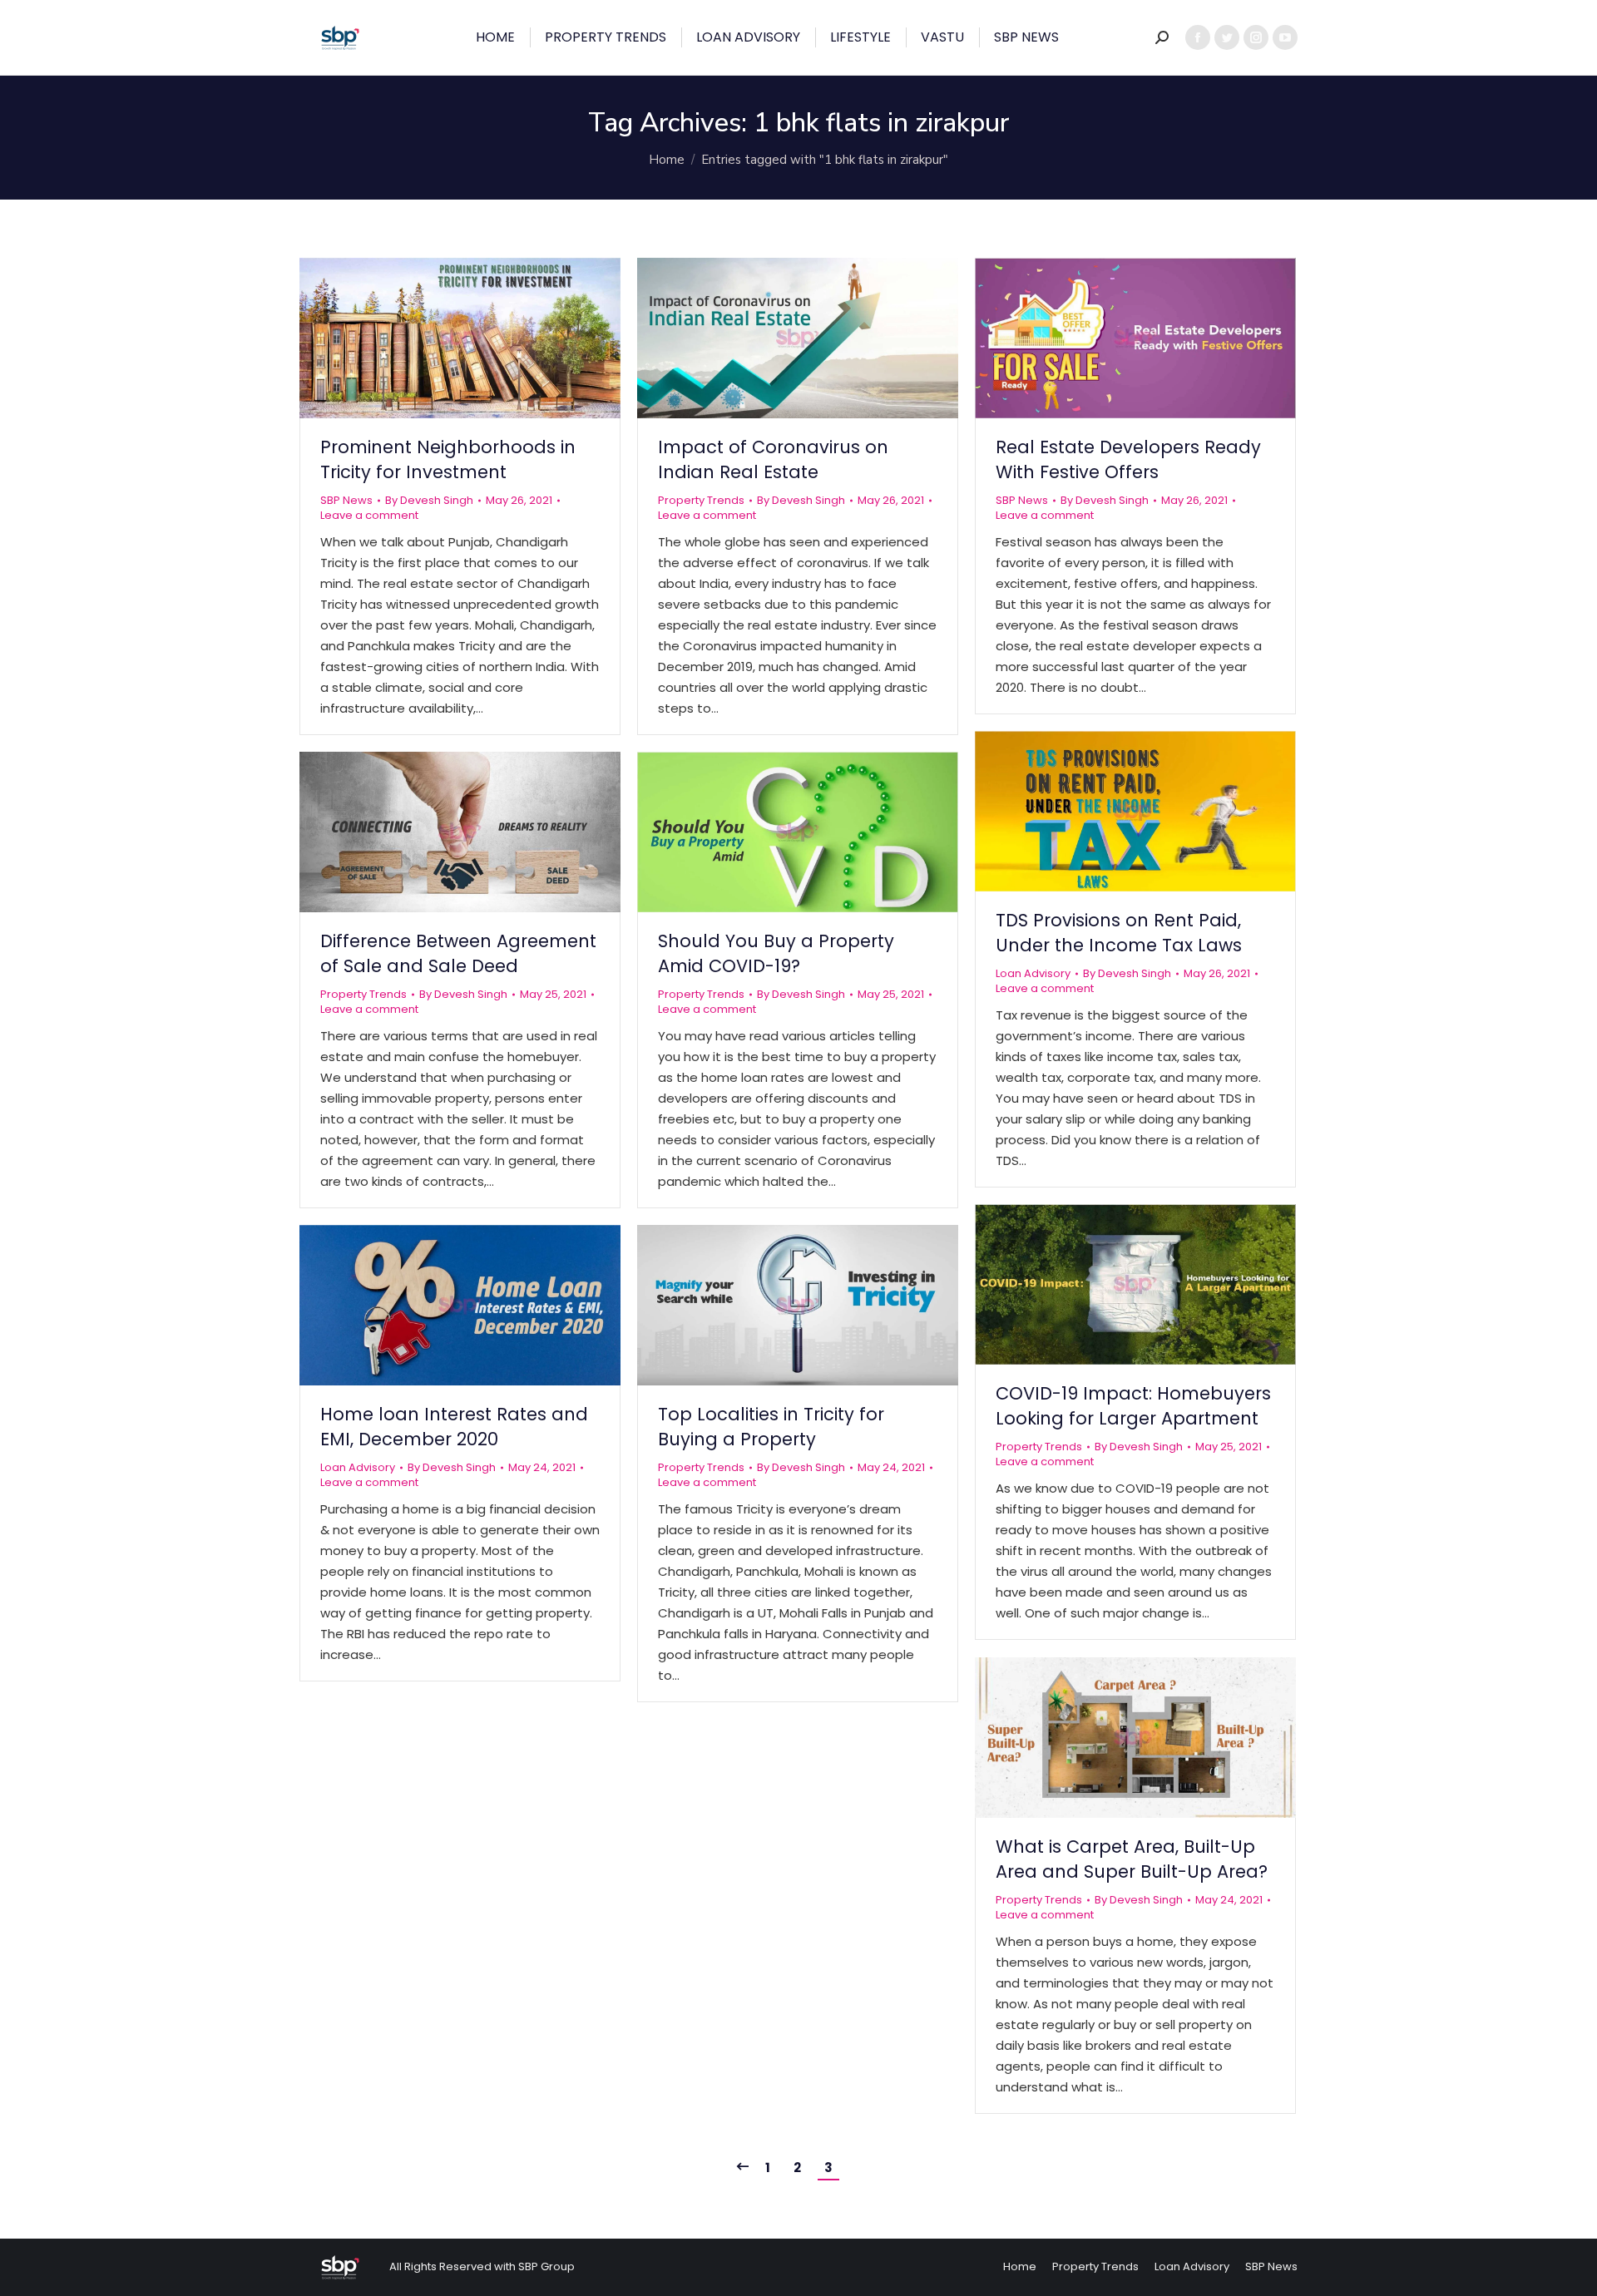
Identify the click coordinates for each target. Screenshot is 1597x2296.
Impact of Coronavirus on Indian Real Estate (773, 459)
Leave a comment (369, 516)
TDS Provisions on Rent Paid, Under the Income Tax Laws (1119, 933)
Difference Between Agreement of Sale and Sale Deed (458, 953)
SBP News (346, 500)
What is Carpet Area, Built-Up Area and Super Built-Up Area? (1132, 1859)
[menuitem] (495, 37)
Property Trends (701, 500)
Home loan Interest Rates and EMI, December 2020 (454, 1427)
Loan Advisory (1033, 973)
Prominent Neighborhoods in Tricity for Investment (448, 459)
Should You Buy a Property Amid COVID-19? (776, 953)
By (429, 501)
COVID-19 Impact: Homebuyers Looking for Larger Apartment (1133, 1406)
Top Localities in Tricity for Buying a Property (771, 1427)
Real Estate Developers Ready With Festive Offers (1128, 459)
